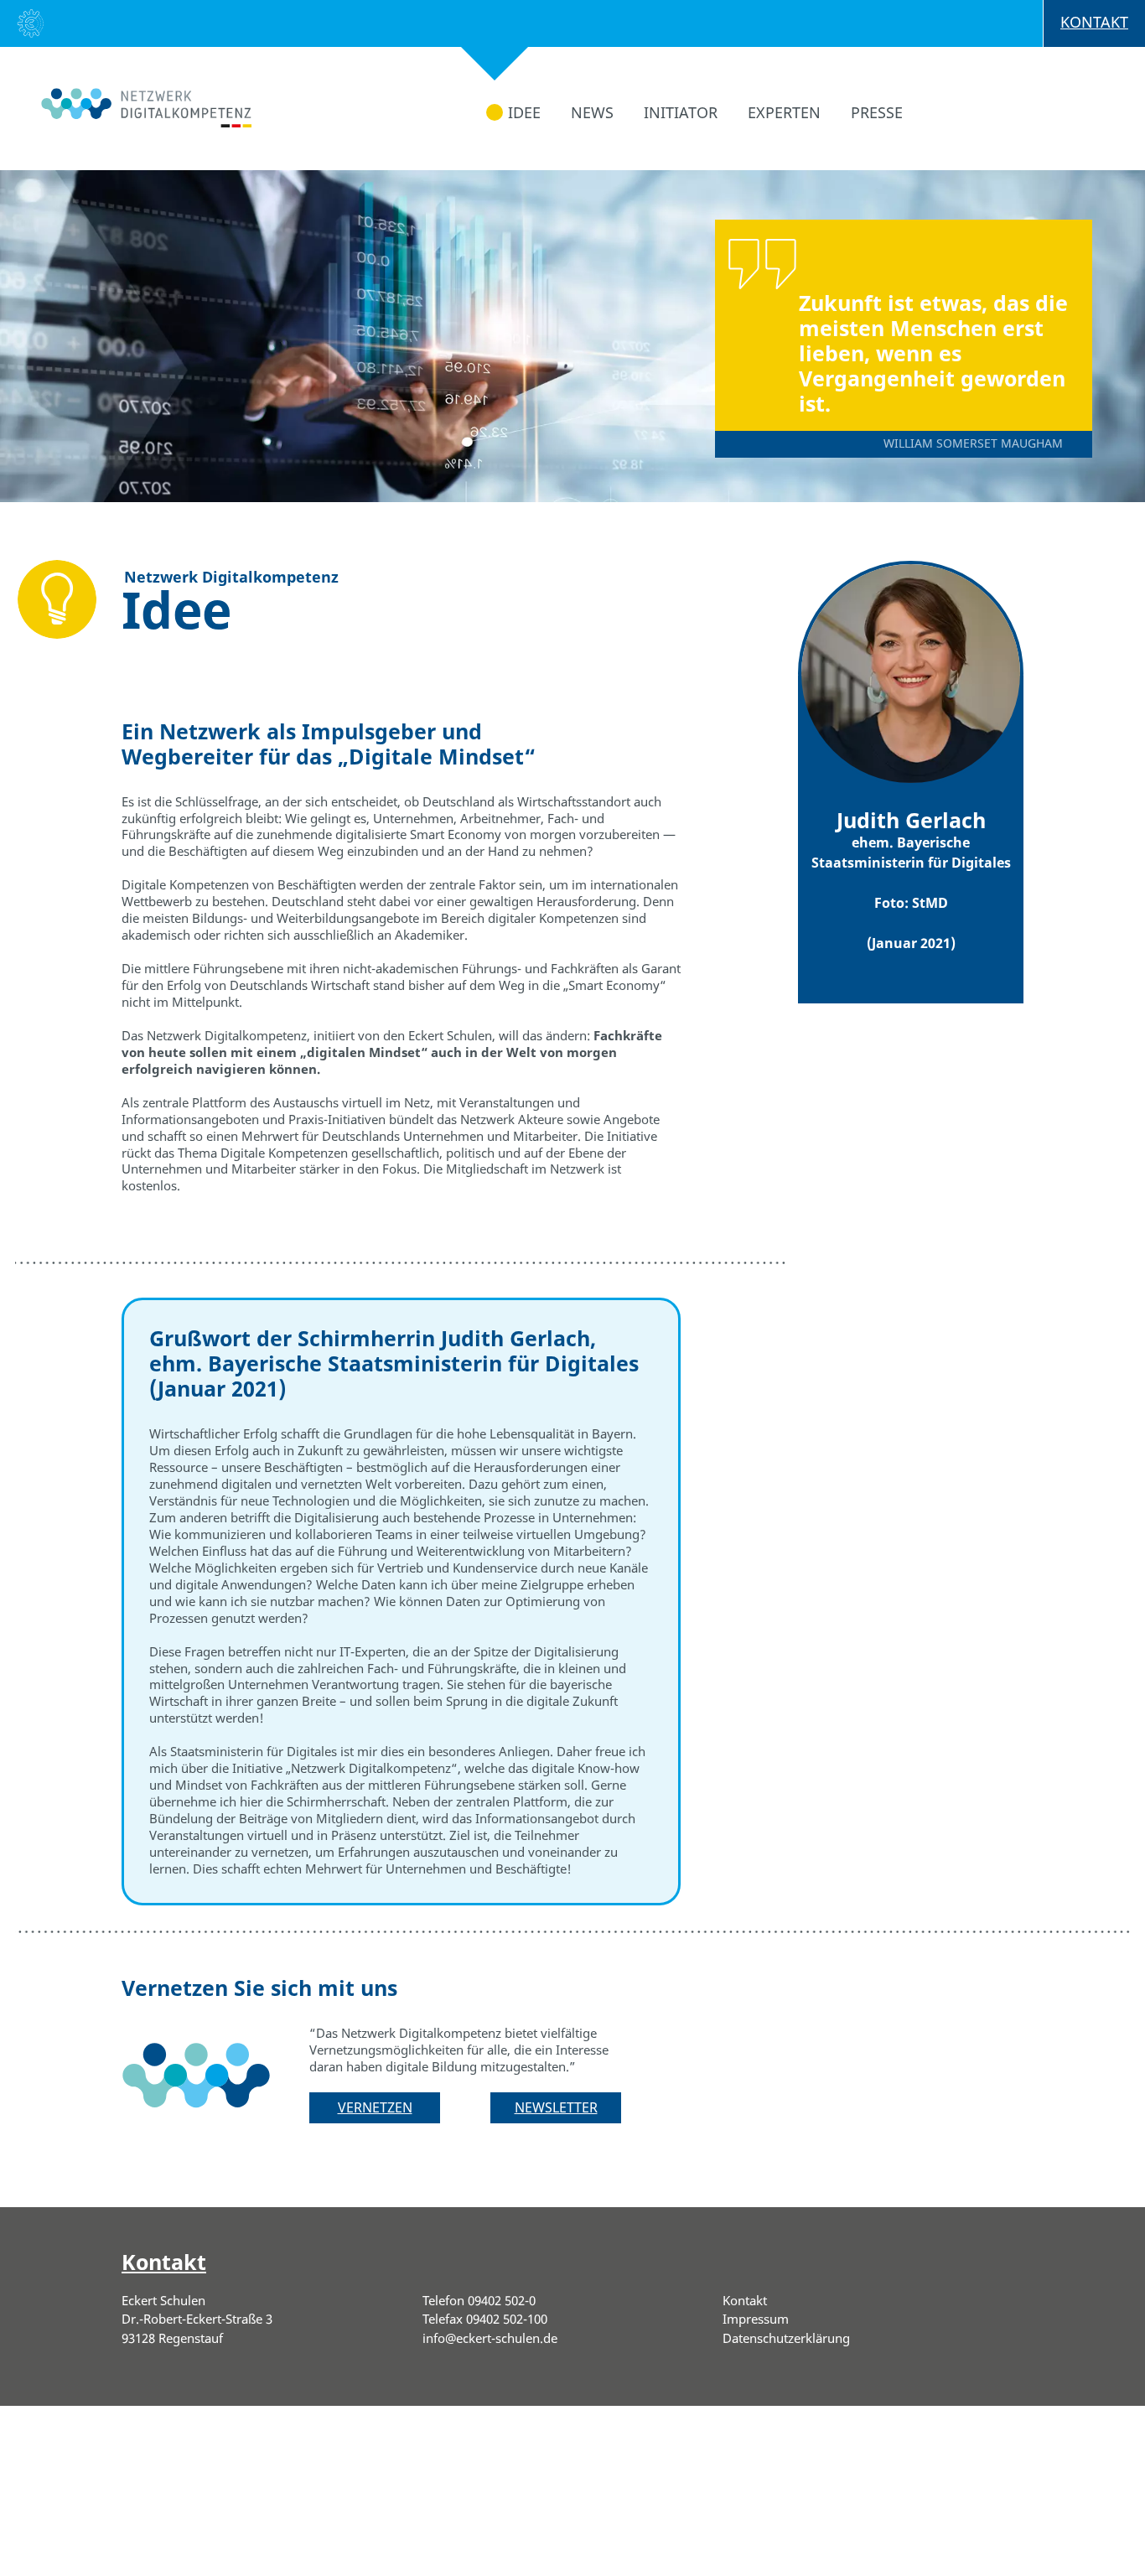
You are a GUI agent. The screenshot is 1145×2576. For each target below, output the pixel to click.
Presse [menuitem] (877, 112)
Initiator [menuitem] (681, 112)
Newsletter (556, 2107)
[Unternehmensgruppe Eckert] (31, 26)
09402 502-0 (502, 2300)
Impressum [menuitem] (756, 2319)
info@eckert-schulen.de (490, 2338)
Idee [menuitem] (524, 112)
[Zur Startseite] (126, 96)
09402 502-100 (507, 2319)
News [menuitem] (592, 112)
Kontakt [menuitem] (745, 2300)
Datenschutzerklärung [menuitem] (786, 2338)
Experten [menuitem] (784, 112)
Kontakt (1094, 22)
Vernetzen (375, 2107)
